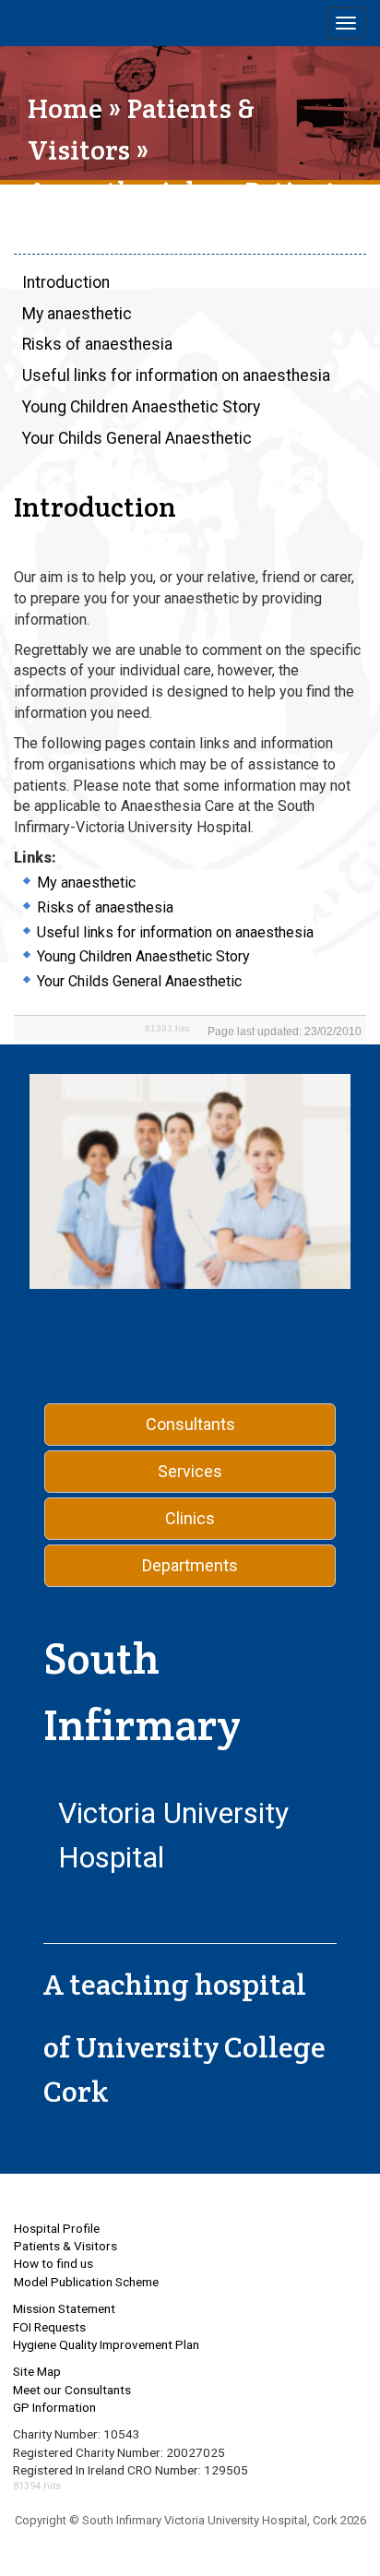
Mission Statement (64, 2308)
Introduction (66, 282)
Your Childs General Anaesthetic (137, 438)
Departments (190, 1565)
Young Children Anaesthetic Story (141, 407)
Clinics (190, 1518)
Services (190, 1471)
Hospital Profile (57, 2228)
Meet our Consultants (72, 2390)
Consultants (190, 1424)
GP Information (54, 2407)
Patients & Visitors (65, 2246)
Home (65, 108)
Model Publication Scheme (86, 2282)
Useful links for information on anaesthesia (176, 376)
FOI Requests (49, 2327)
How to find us (53, 2263)
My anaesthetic (77, 314)
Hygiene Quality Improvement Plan (106, 2344)
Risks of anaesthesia (97, 344)
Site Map (37, 2371)
